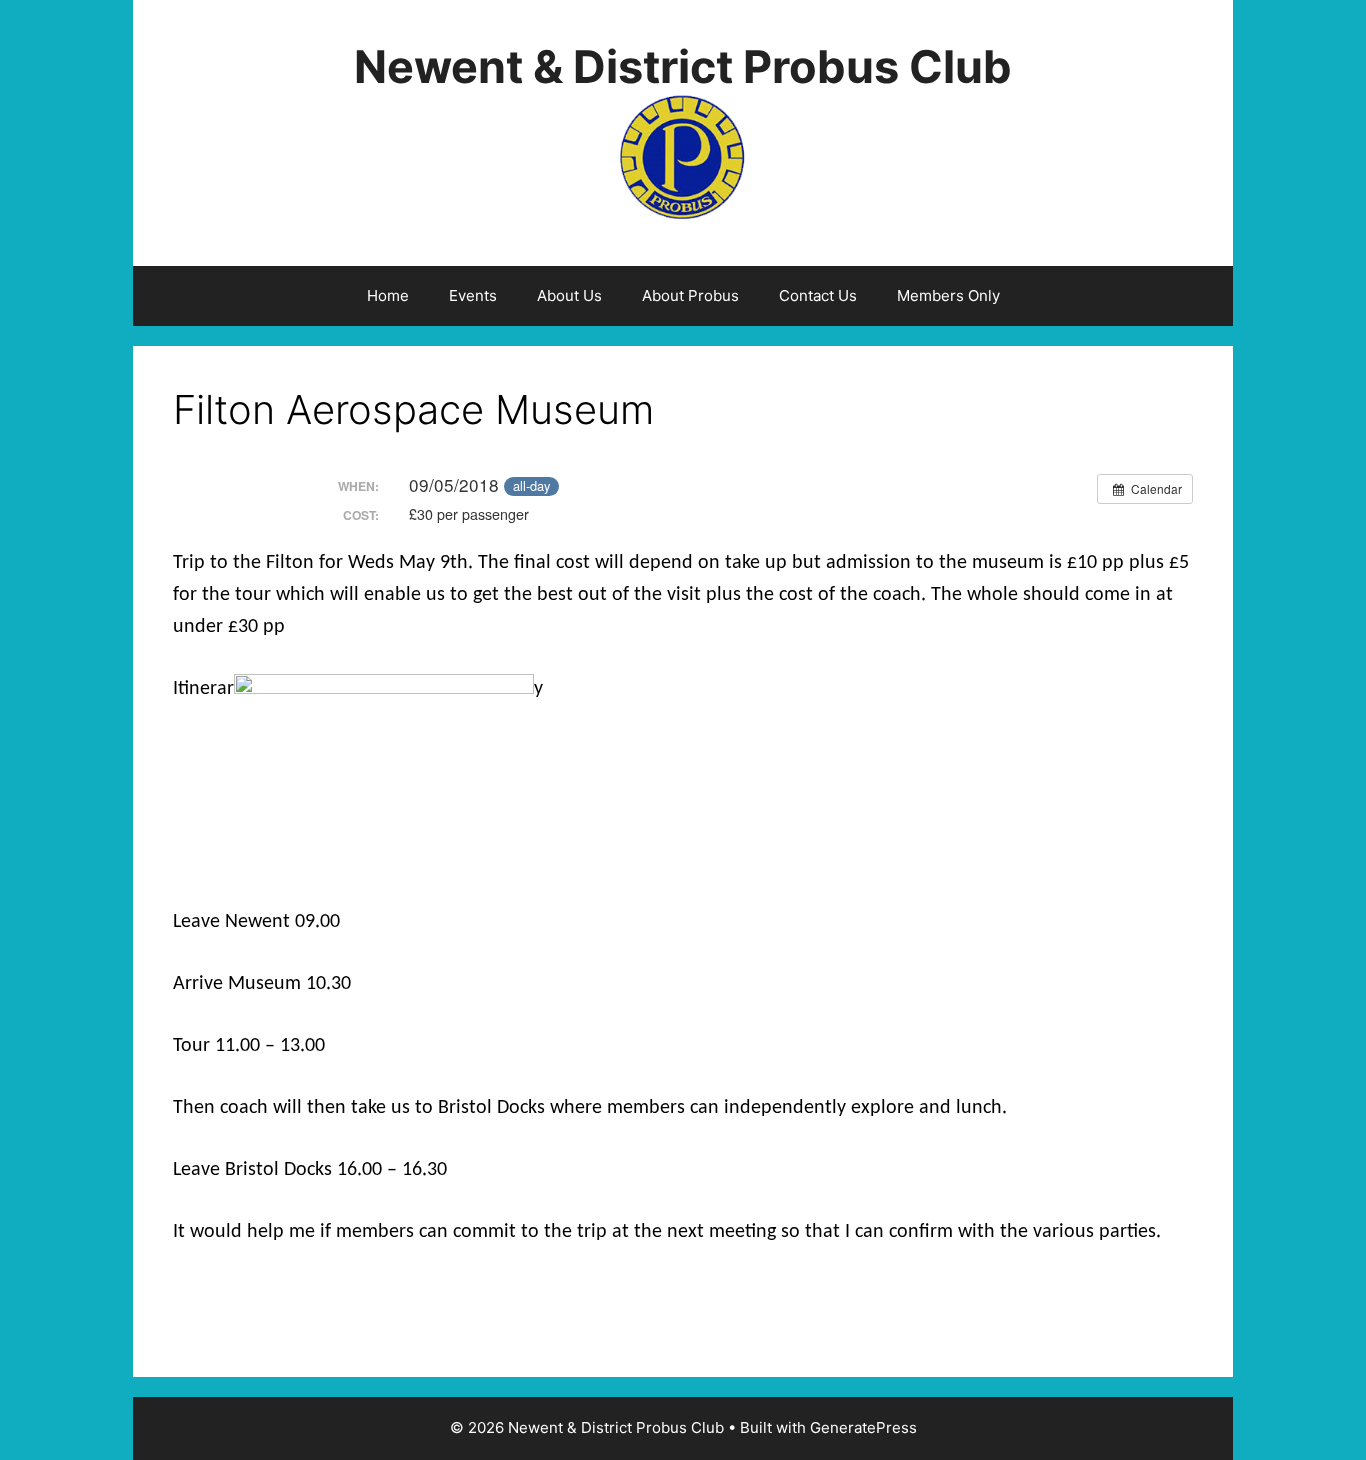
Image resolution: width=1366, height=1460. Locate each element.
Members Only (948, 295)
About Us (569, 295)
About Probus (690, 295)
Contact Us (818, 295)
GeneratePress (863, 1427)
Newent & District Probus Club (683, 66)
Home (388, 295)
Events (473, 295)
